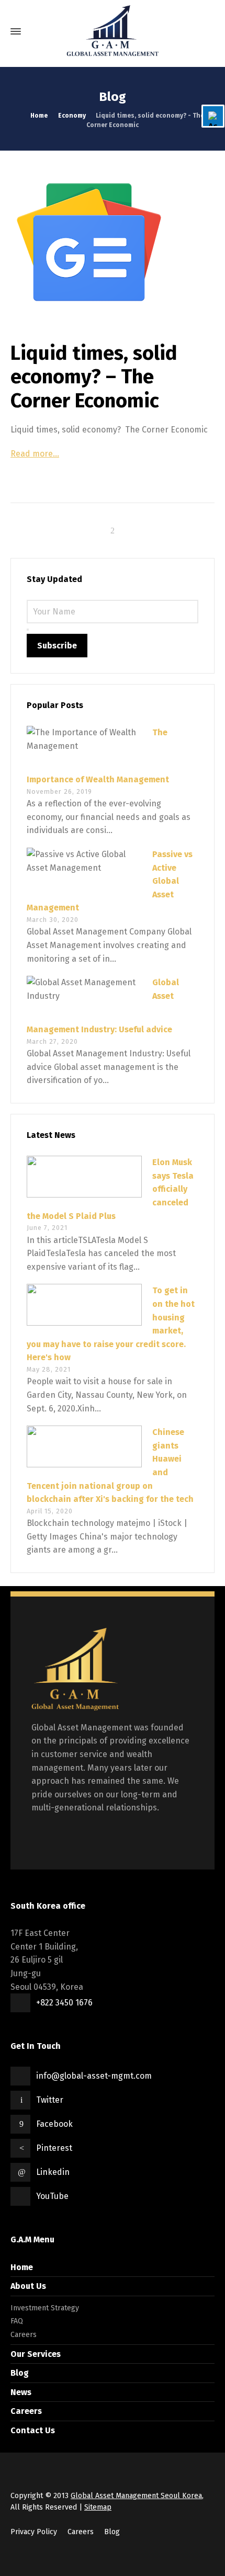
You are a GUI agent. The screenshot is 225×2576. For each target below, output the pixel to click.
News (21, 2392)
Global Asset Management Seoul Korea (136, 2496)
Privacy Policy (34, 2532)
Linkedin (53, 2172)
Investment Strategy (45, 2308)
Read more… (35, 454)
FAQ (17, 2321)
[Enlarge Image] (113, 242)
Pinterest (54, 2148)
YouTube (52, 2196)
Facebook (54, 2124)
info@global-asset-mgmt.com (94, 2076)
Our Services (36, 2354)
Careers (24, 2335)
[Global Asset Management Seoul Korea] (113, 31)
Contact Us (33, 2430)
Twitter (50, 2100)
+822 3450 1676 (64, 2003)
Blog (20, 2373)
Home (22, 2267)
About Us (28, 2286)
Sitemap (98, 2507)
